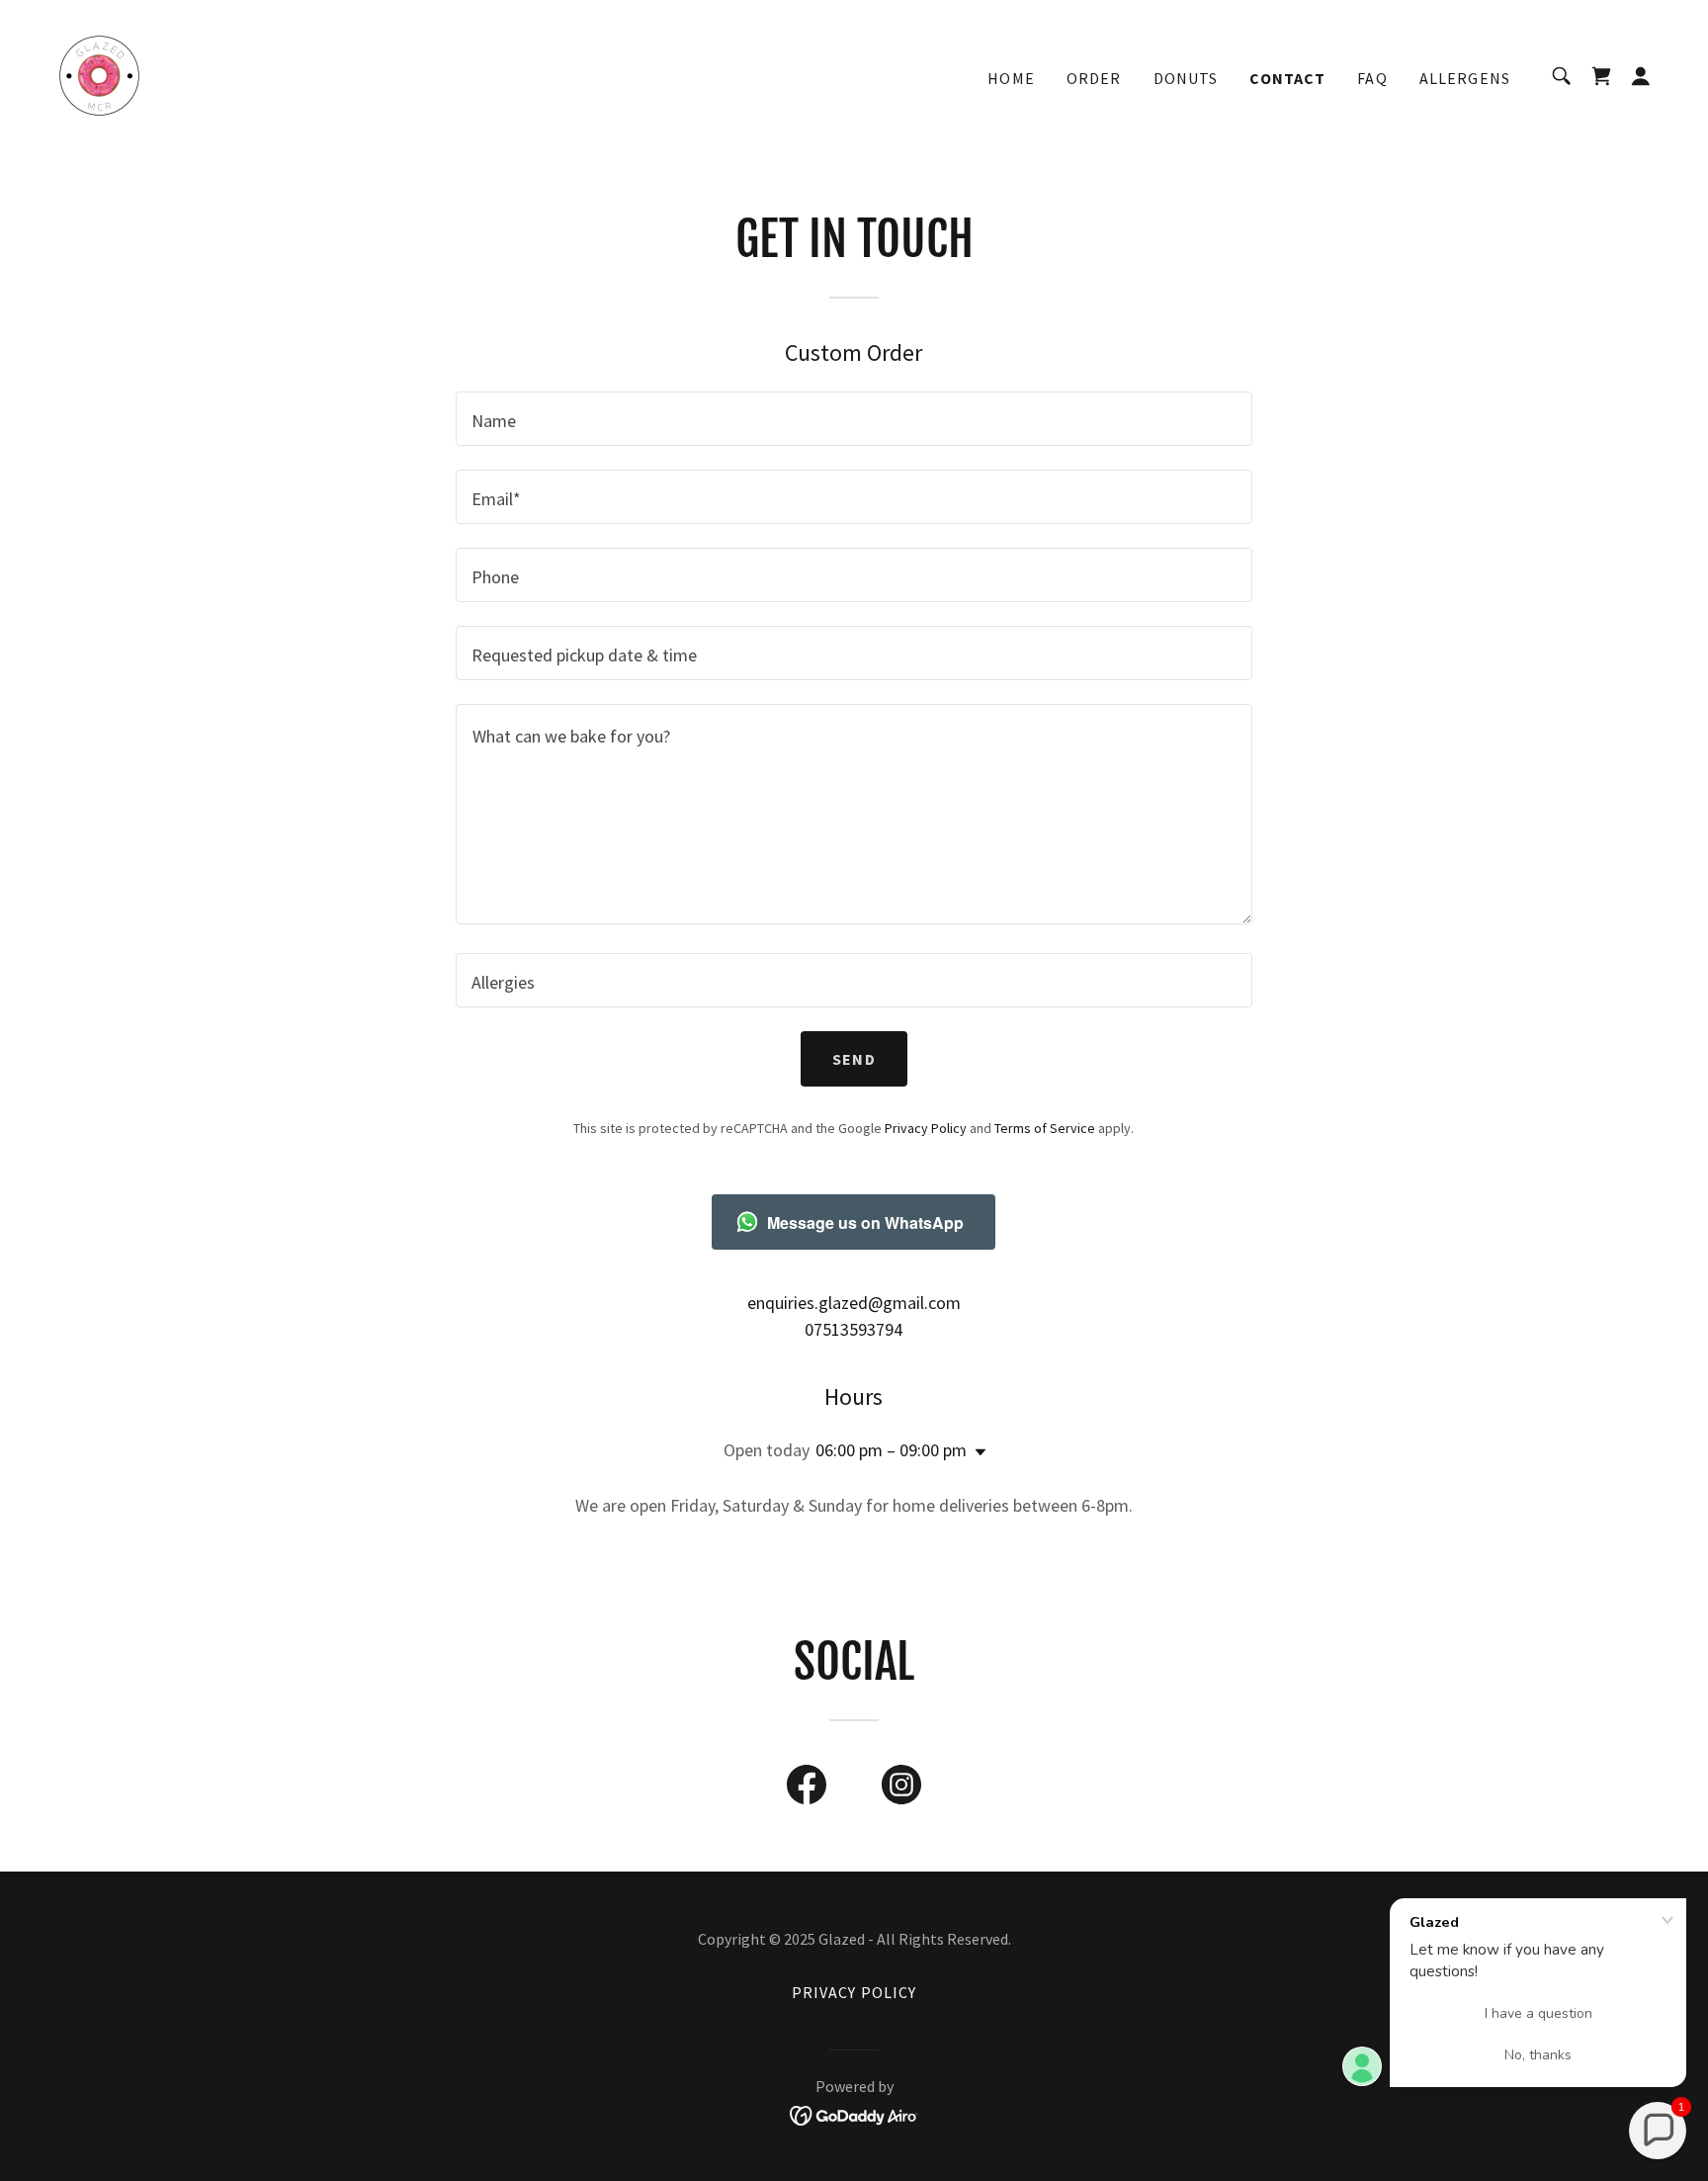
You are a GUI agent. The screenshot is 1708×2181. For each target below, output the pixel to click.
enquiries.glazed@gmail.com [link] (854, 1303)
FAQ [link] (1372, 78)
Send (854, 1059)
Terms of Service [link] (1045, 1128)
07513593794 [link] (854, 1329)
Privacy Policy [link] (926, 1128)
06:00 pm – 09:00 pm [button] (891, 1450)
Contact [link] (1287, 78)
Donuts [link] (1186, 78)
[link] (99, 74)
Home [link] (1011, 78)
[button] (1641, 76)
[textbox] (854, 419)
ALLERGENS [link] (1465, 78)
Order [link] (1094, 78)
